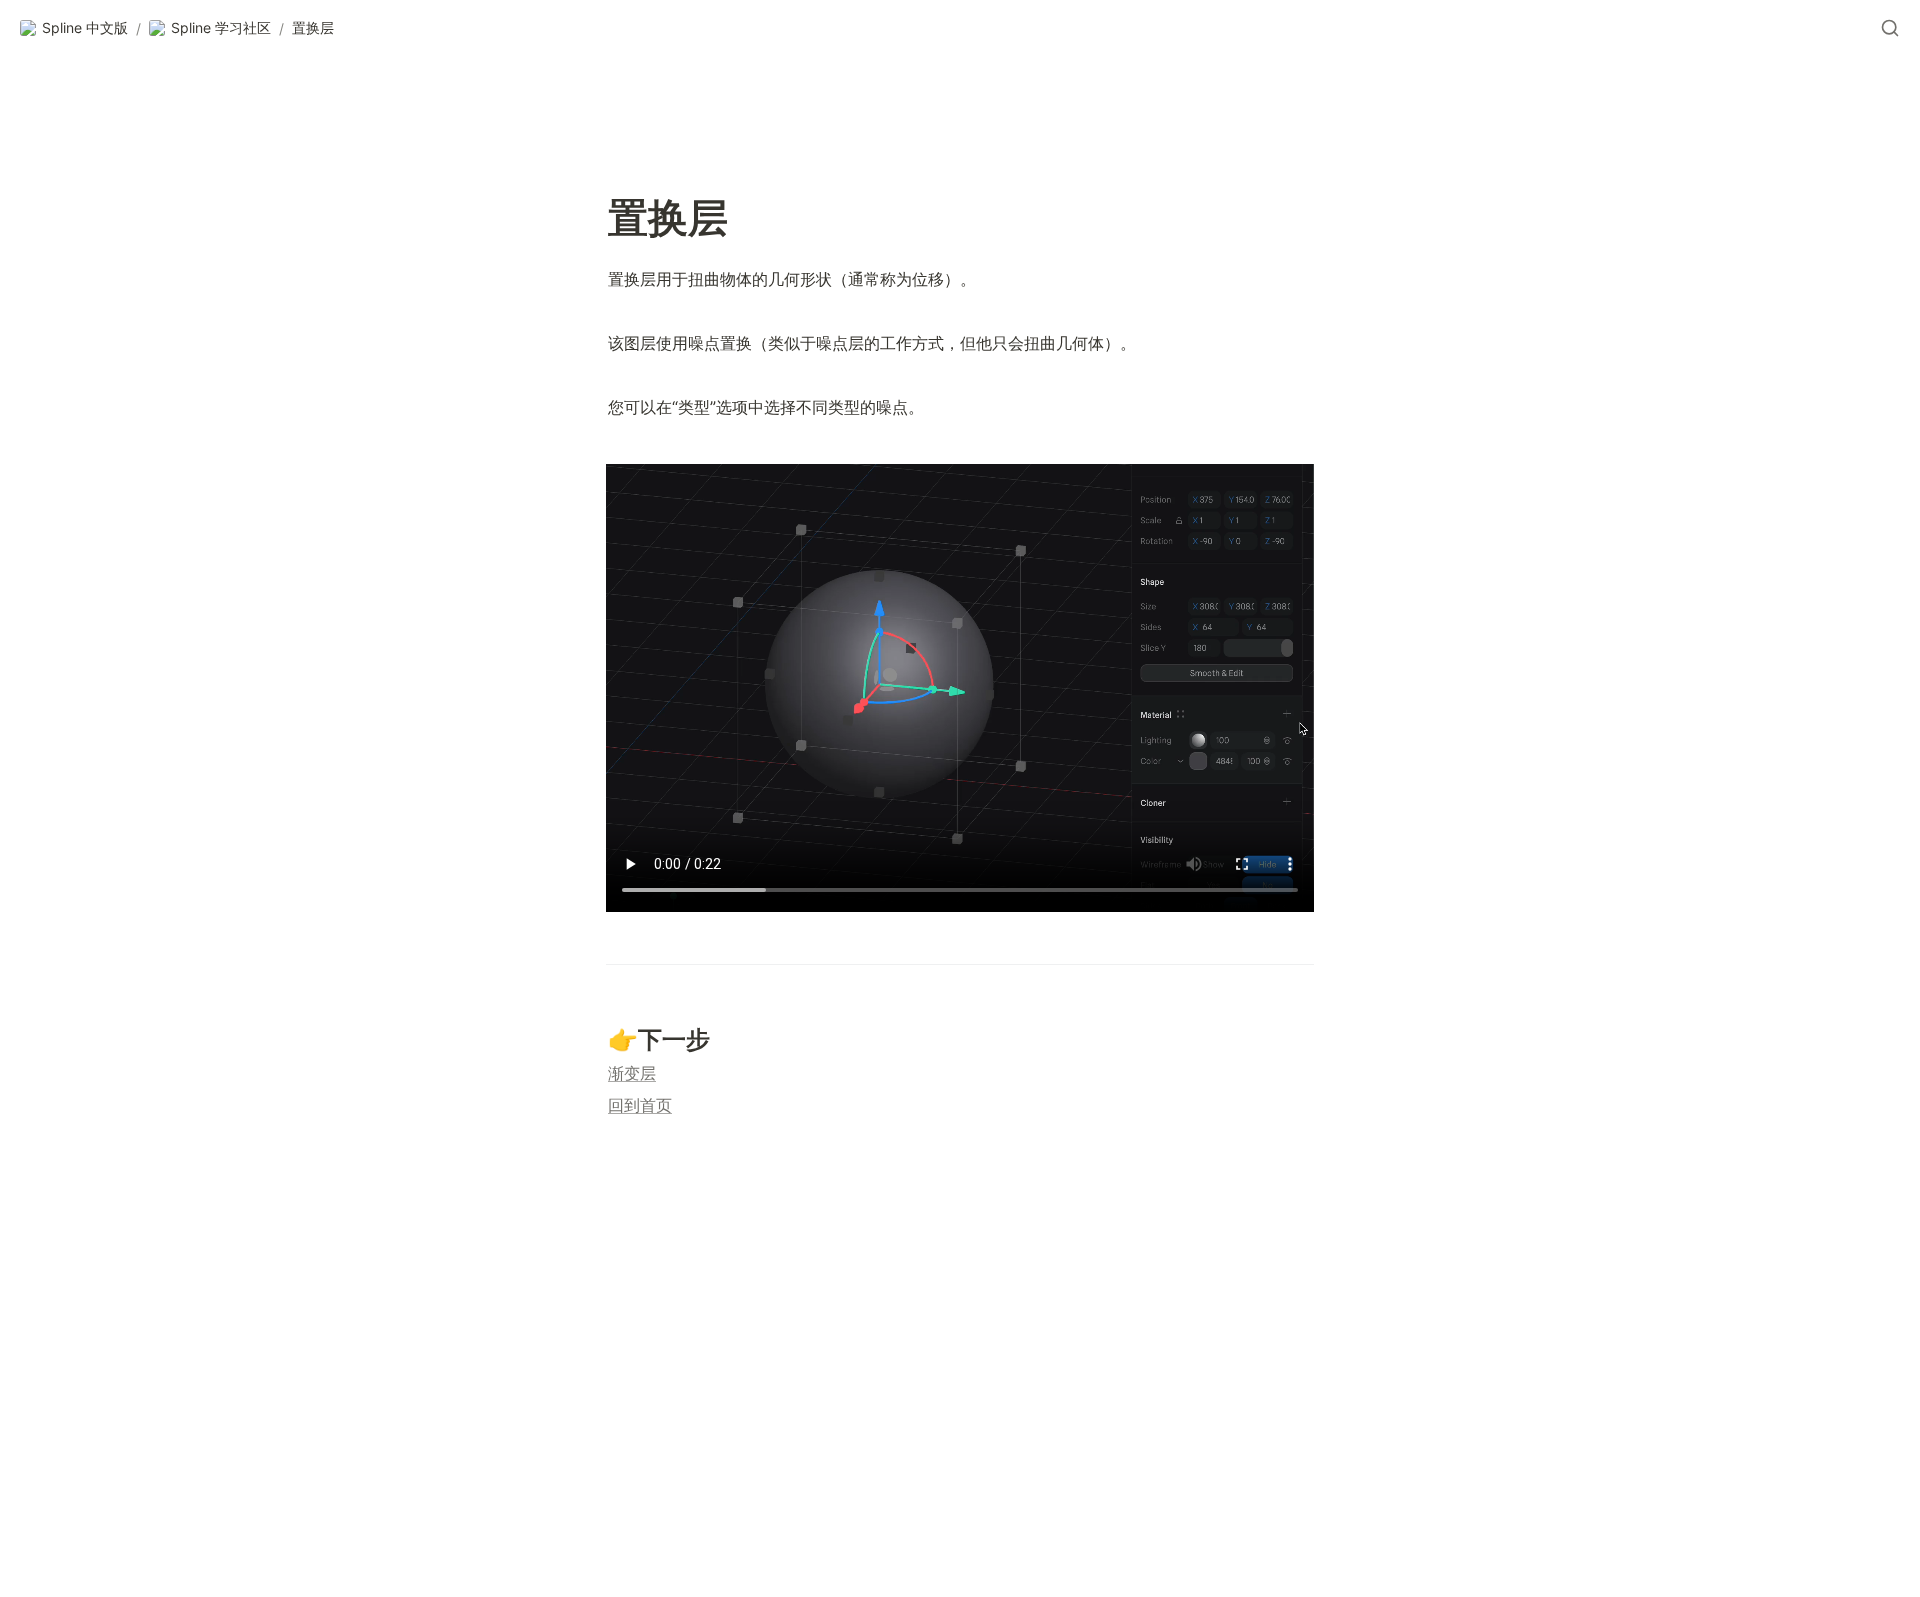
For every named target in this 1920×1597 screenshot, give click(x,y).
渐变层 (632, 1073)
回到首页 (640, 1105)
